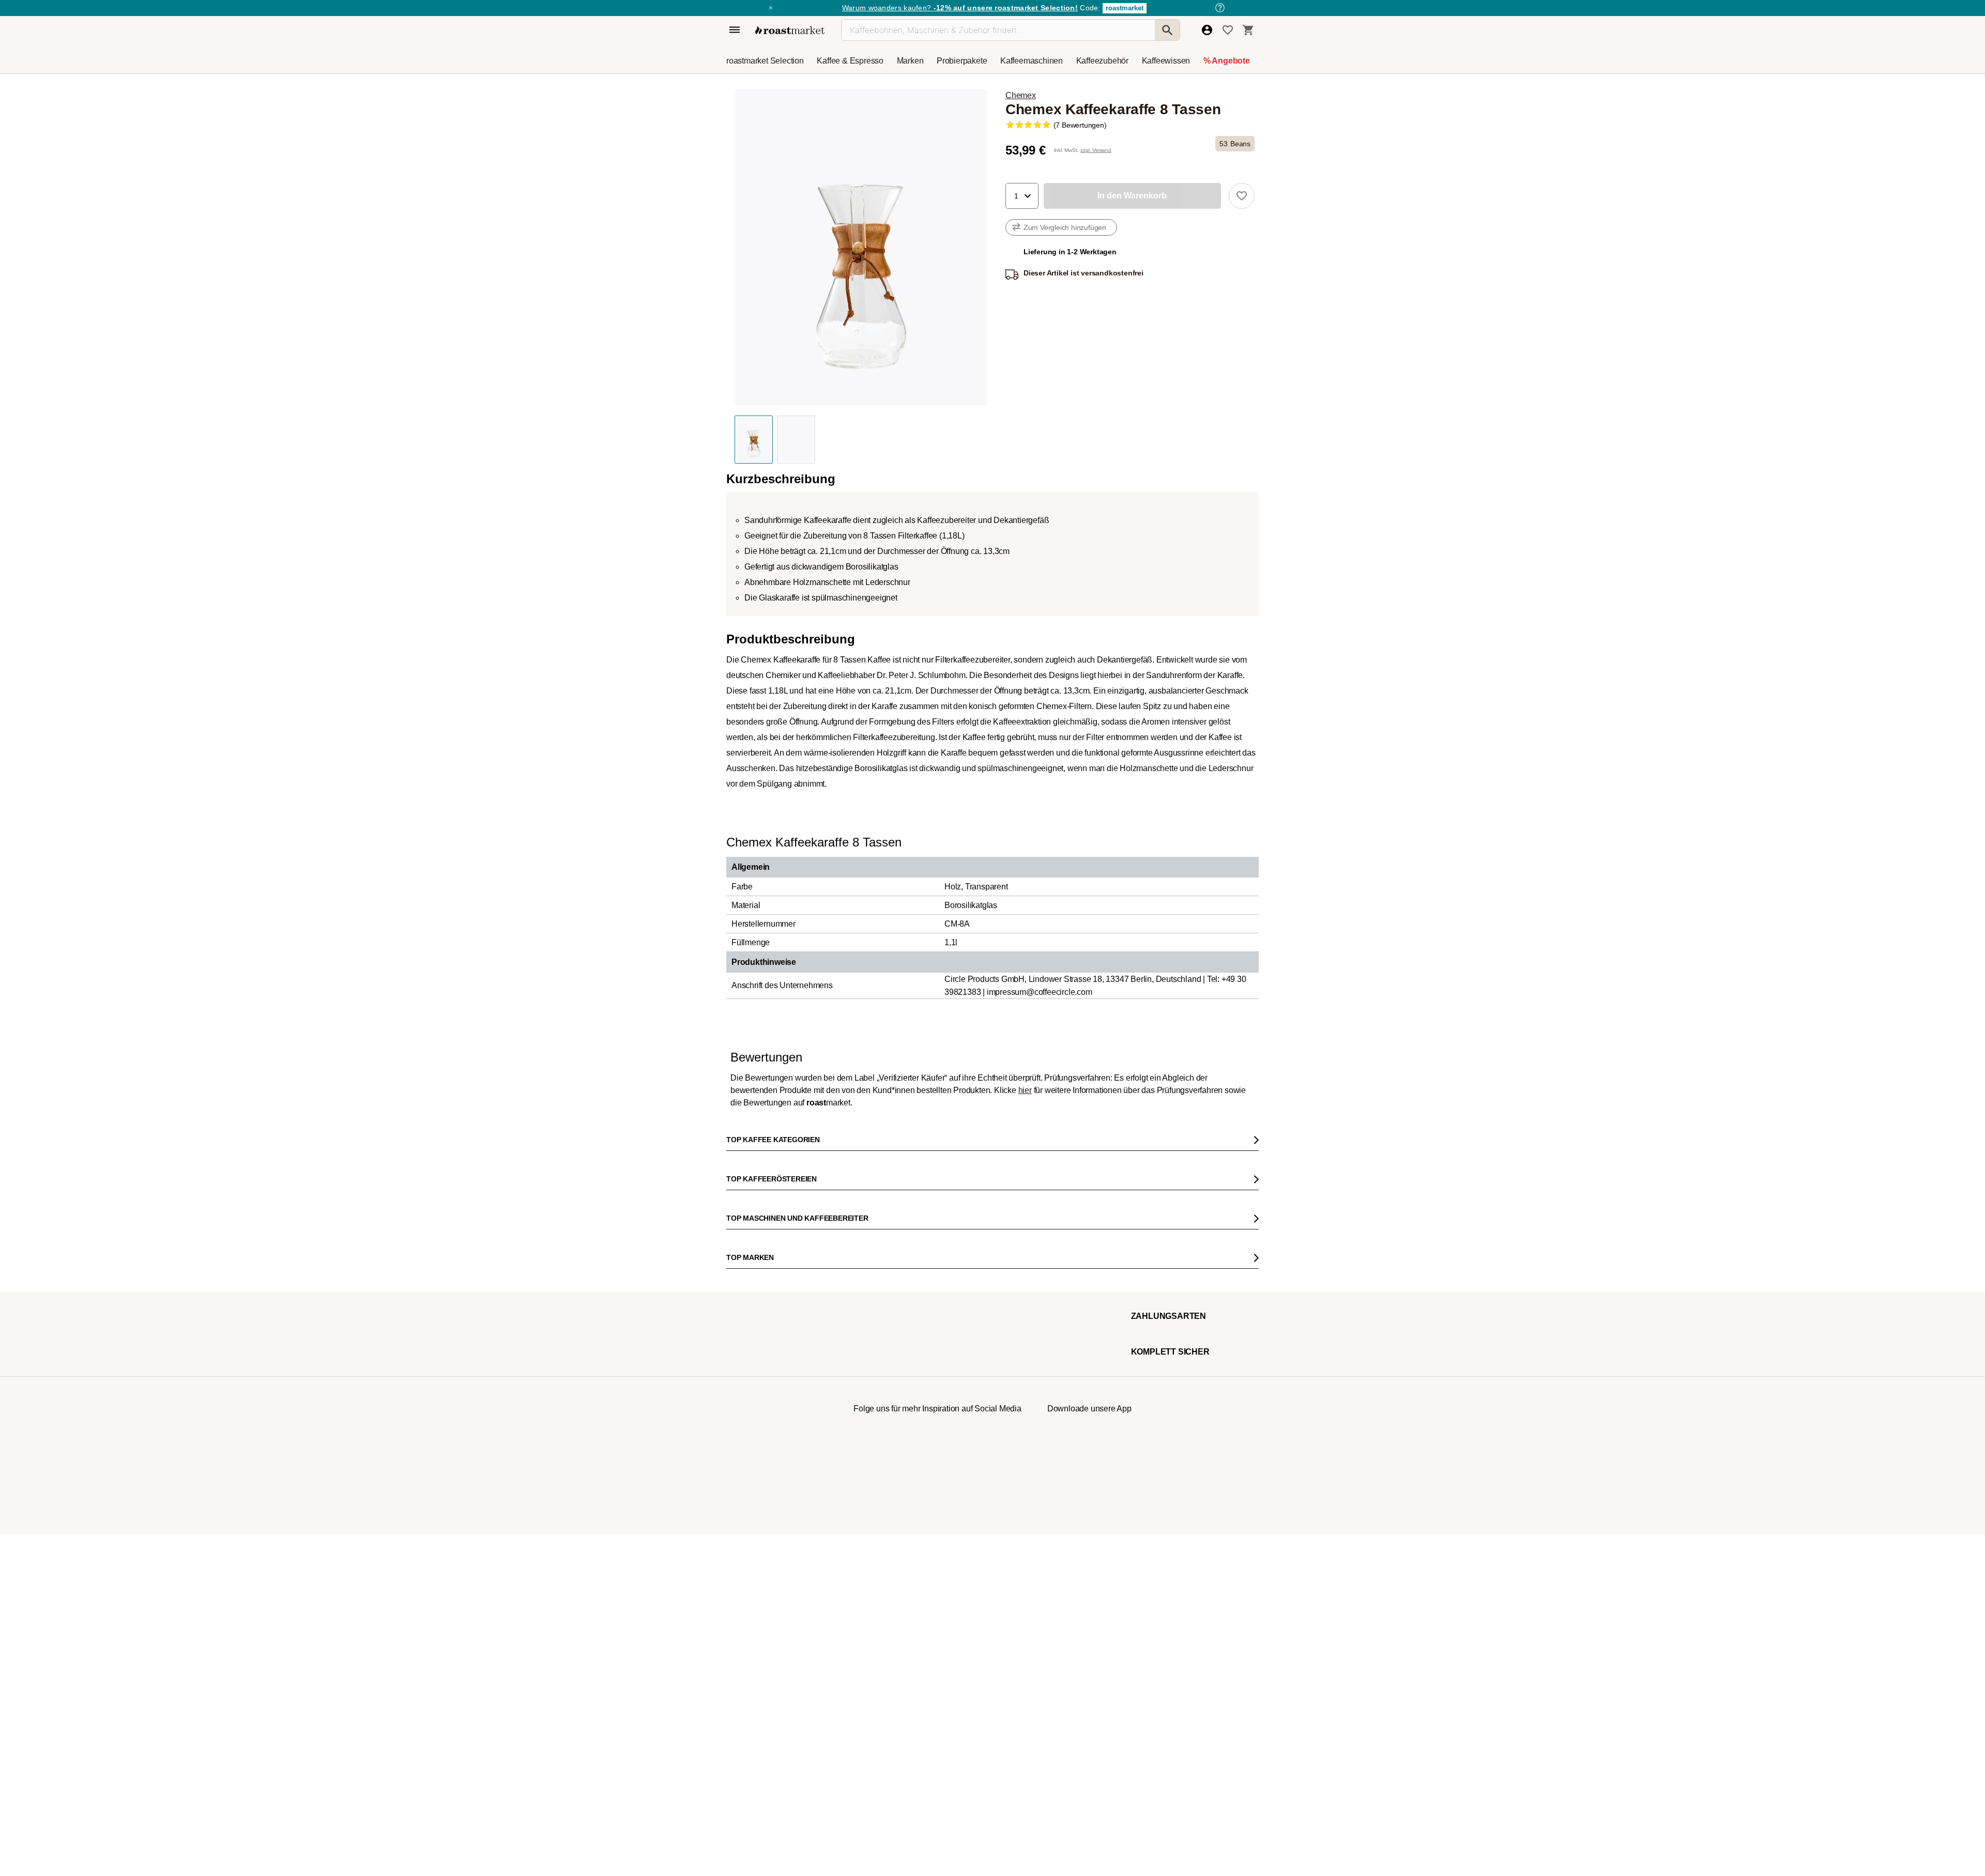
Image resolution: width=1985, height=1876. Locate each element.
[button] (1022, 196)
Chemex (1021, 95)
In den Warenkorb (839, 598)
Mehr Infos (940, 598)
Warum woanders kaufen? (960, 8)
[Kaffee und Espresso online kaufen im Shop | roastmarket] (790, 30)
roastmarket (1125, 8)
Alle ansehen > (1216, 986)
